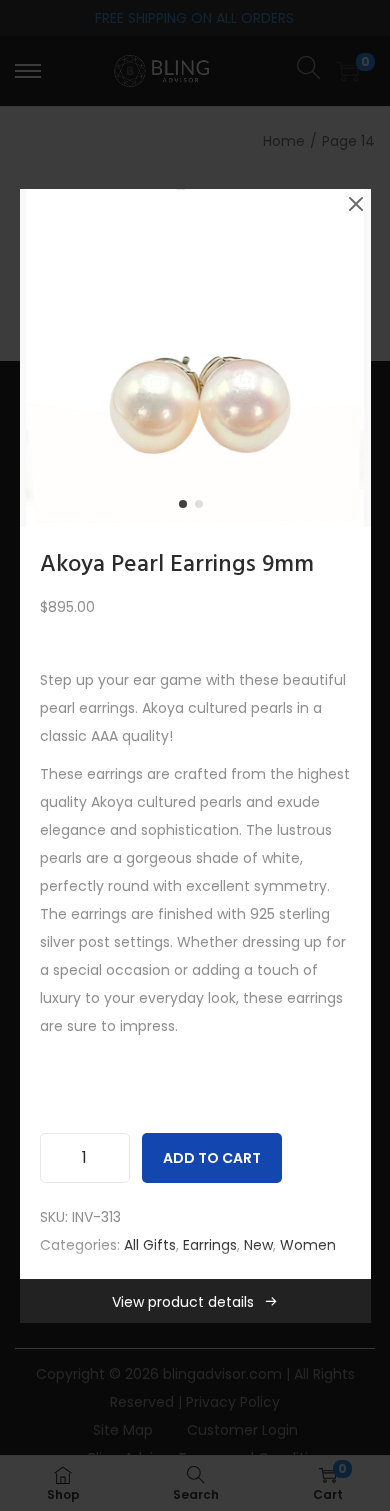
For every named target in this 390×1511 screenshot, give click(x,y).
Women (308, 1245)
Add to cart (212, 1158)
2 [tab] (203, 508)
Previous (42, 358)
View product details (183, 1302)
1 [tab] (187, 508)
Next (349, 358)
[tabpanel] (195, 358)
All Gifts (150, 1245)
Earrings (210, 1245)
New (258, 1245)
